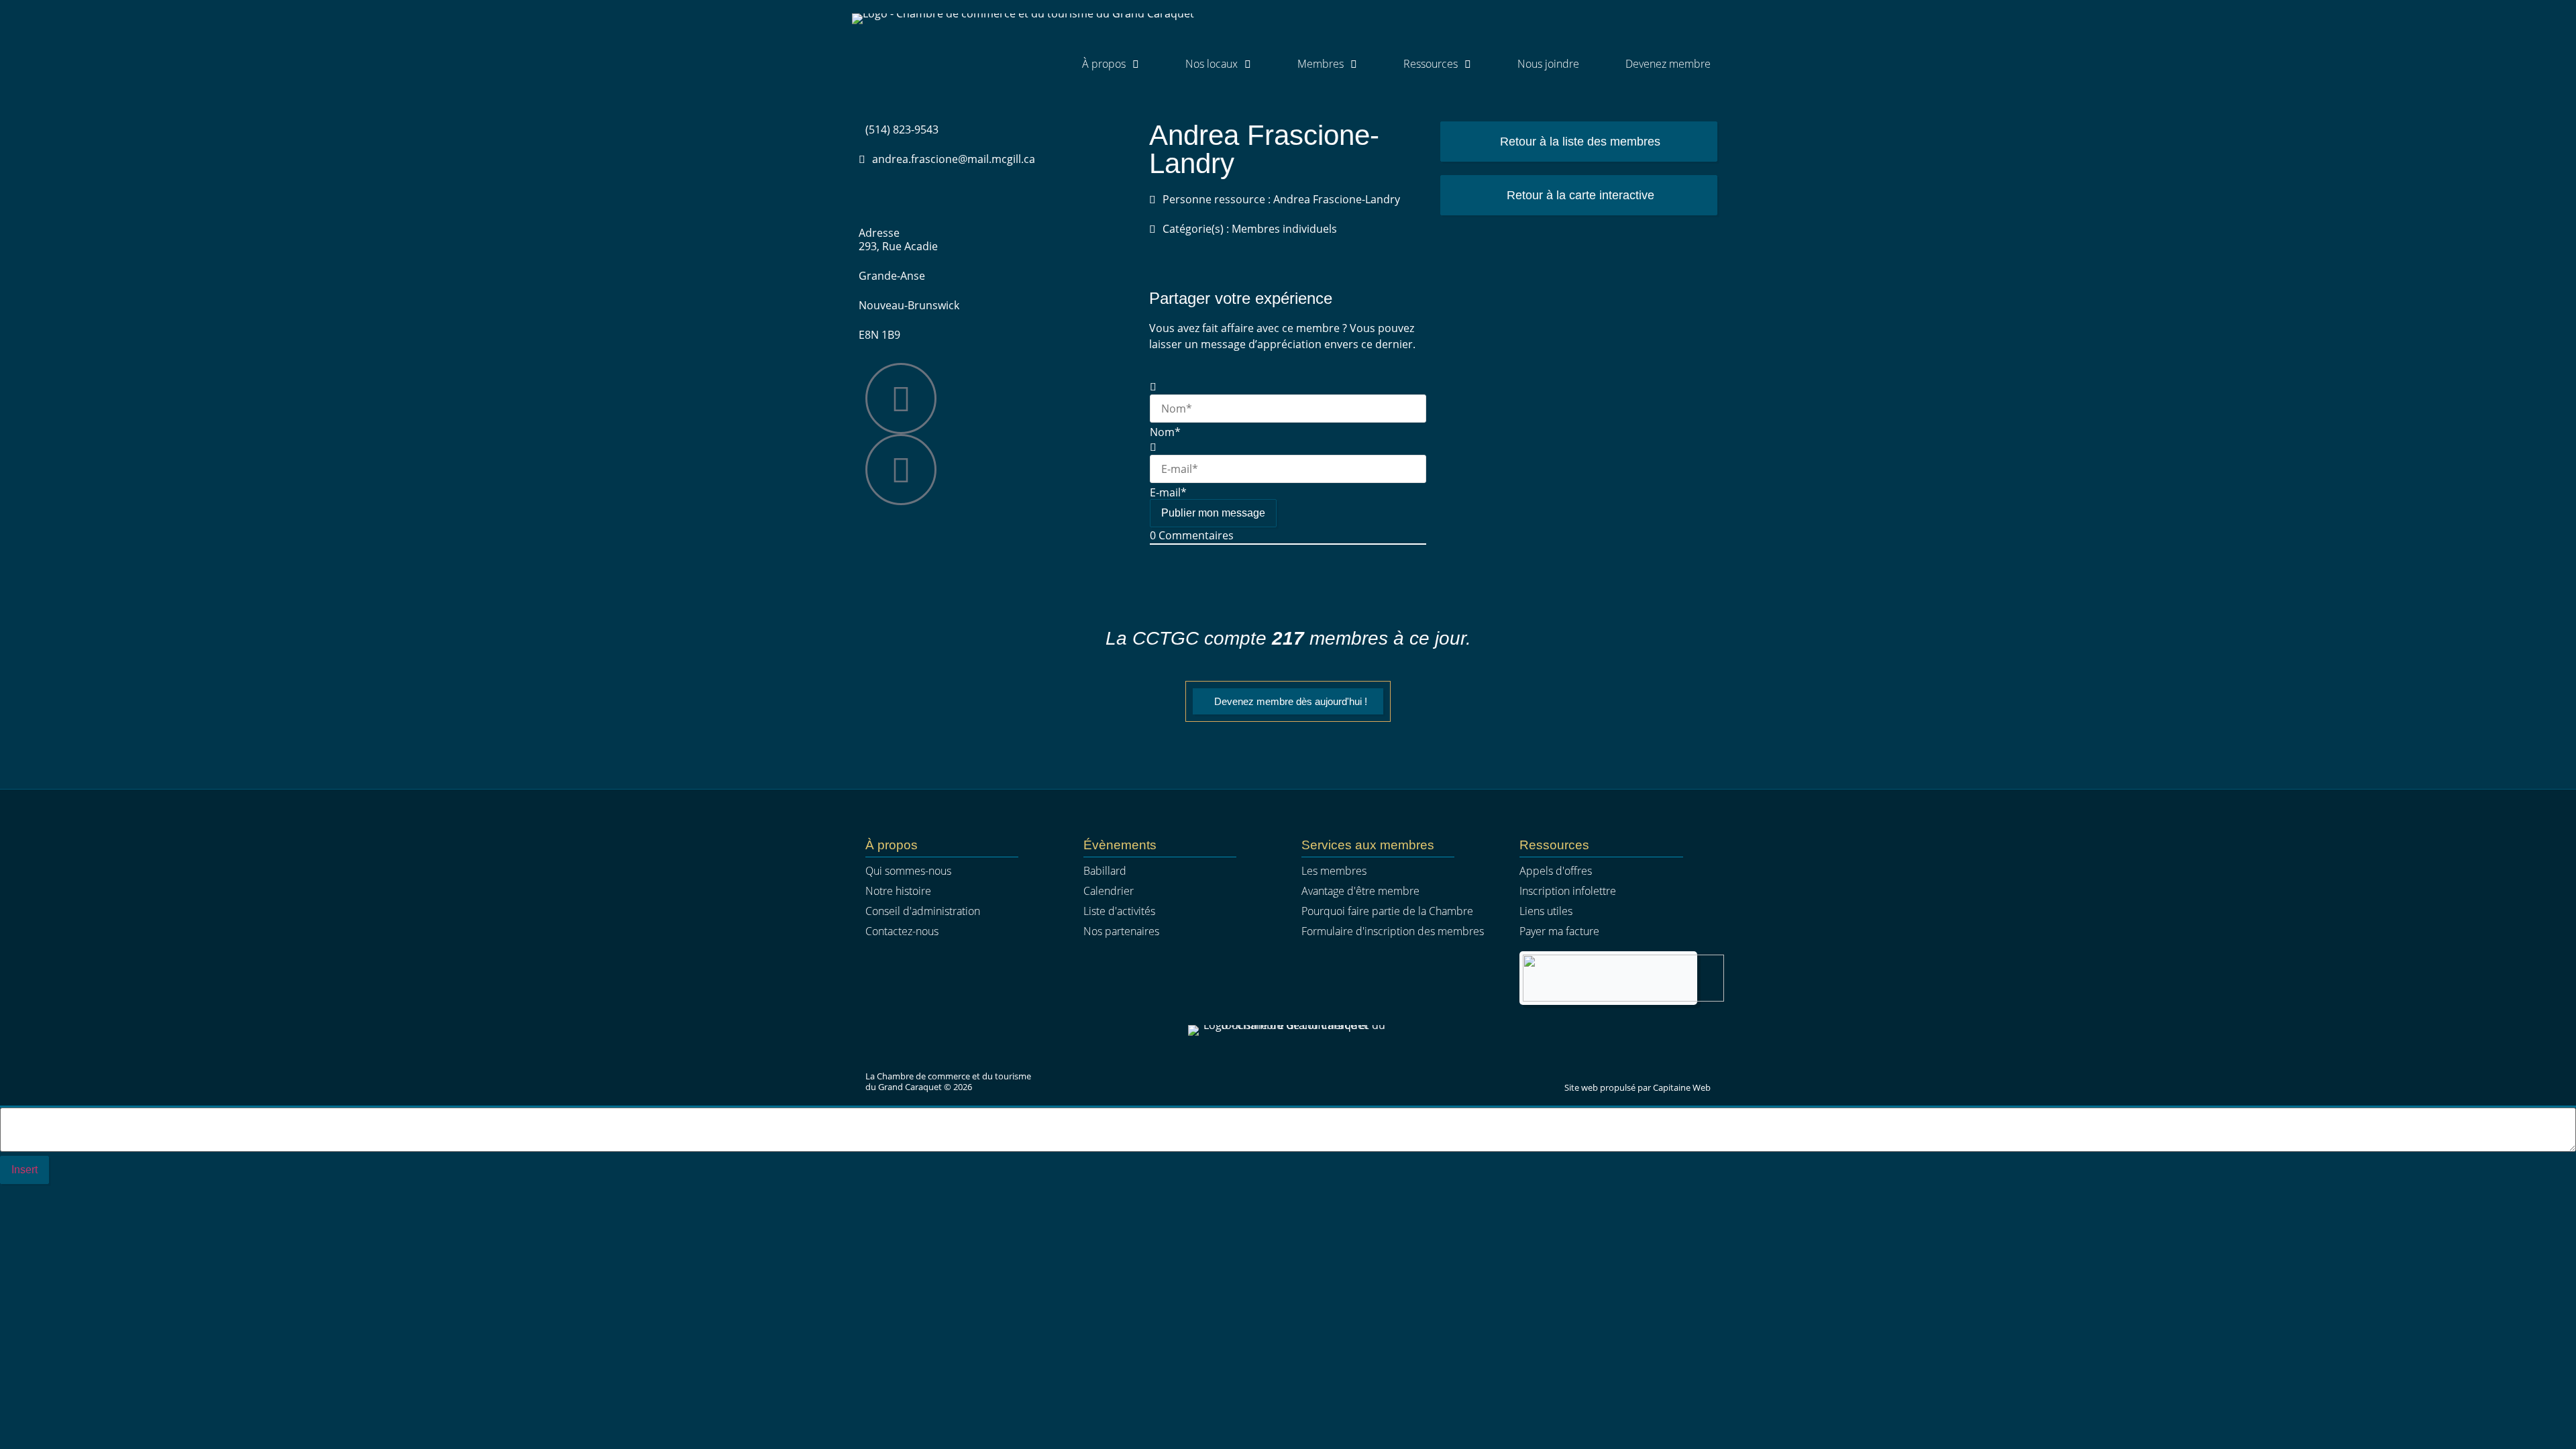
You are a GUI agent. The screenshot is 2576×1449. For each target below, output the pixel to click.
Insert (24, 1170)
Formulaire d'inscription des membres (1393, 931)
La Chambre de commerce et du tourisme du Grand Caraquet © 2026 (948, 1081)
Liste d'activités (1119, 911)
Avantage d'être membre (1360, 891)
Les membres (1334, 871)
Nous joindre (1548, 64)
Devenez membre (1668, 64)
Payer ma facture (1559, 931)
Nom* (1165, 432)
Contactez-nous (902, 931)
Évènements (1120, 845)
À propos (1104, 64)
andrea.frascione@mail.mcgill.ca (954, 159)
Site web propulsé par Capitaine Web (1638, 1087)
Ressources (1431, 64)
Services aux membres (1368, 845)
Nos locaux (1212, 64)
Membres (1321, 64)
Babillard (1105, 871)
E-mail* (1168, 492)
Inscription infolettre (1568, 891)
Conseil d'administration (923, 911)
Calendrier (1109, 891)
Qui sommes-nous (908, 871)
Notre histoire (898, 891)
